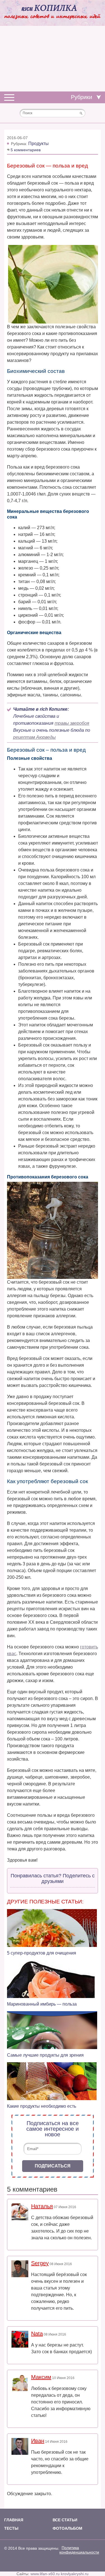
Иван (38, 2441)
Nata (37, 2334)
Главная (14, 2520)
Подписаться (53, 2166)
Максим (41, 2377)
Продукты (39, 144)
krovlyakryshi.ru (75, 2574)
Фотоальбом (67, 2528)
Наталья (42, 2206)
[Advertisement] (53, 59)
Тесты (11, 2528)
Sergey (40, 2263)
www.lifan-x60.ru (45, 2574)
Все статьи (65, 2520)
